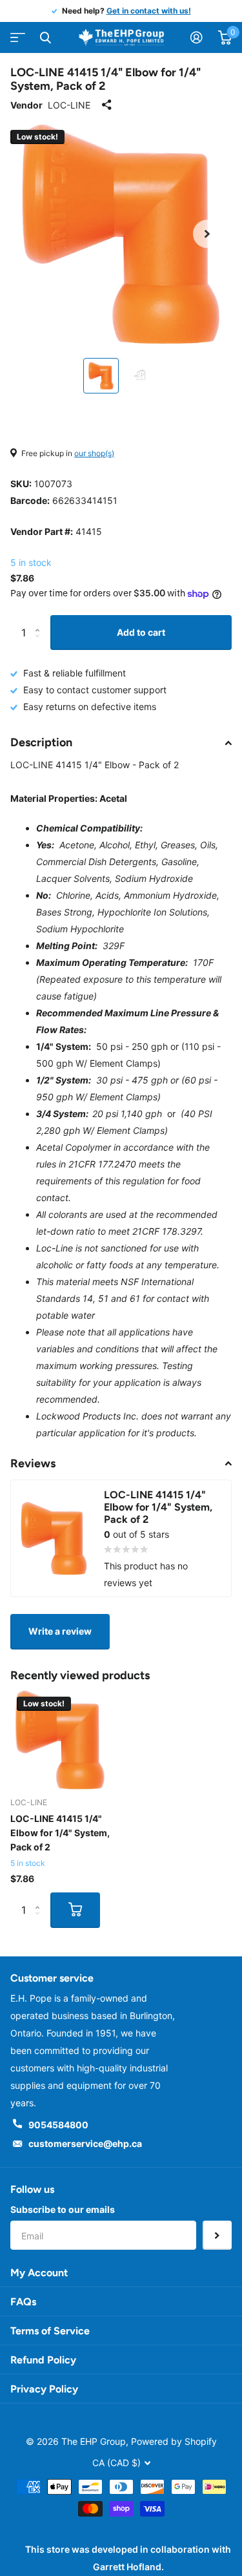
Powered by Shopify (174, 2441)
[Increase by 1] (40, 621)
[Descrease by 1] (40, 644)
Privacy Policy (44, 2389)
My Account (39, 2273)
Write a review (60, 1631)
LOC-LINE (69, 105)
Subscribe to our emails (63, 2209)
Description (41, 742)
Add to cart (141, 632)
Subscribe (217, 2235)
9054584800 (58, 2125)
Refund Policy (43, 2360)
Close (45, 37)
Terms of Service (50, 2331)
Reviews (33, 1463)
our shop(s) (94, 453)
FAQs (23, 2302)
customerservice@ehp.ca (85, 2143)
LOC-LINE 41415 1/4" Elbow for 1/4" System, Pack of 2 (60, 1833)
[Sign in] (197, 37)
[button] (207, 234)
